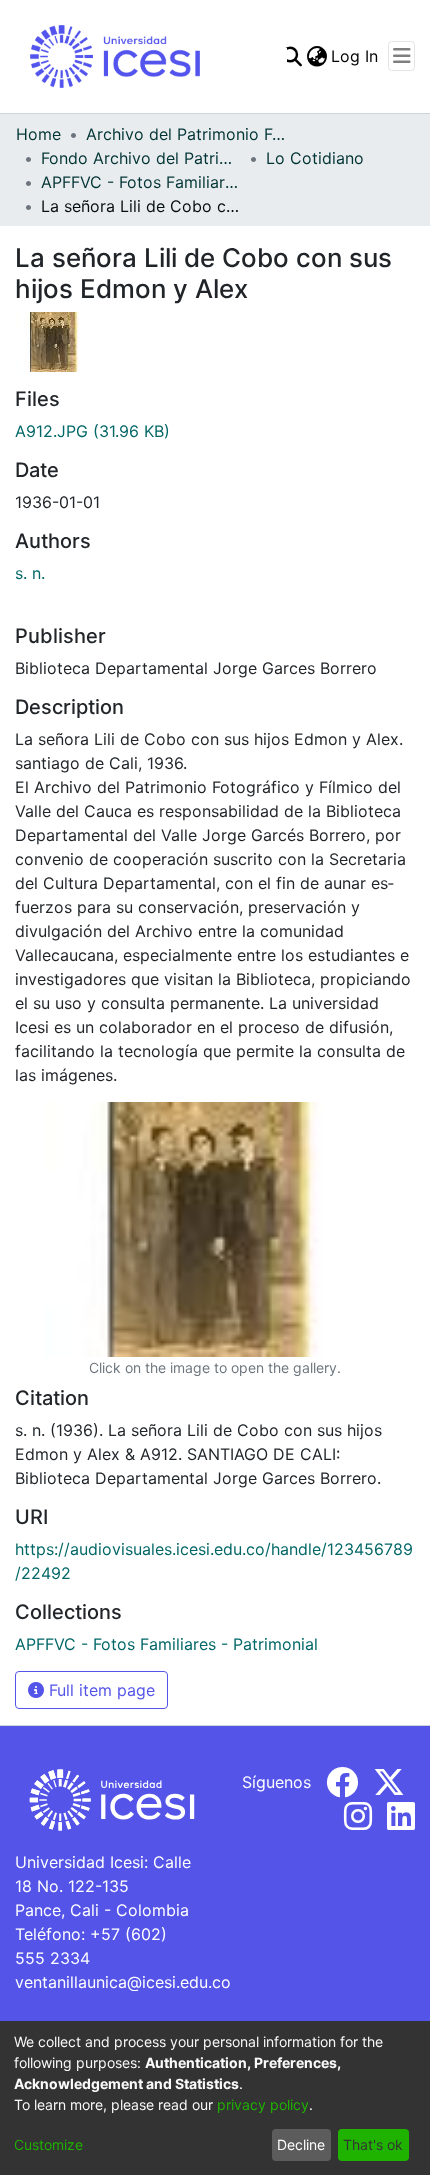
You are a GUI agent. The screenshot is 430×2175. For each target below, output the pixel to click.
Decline (301, 2144)
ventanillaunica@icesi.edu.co (123, 1982)
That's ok (373, 2144)
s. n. (30, 573)
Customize (48, 2144)
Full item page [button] (99, 1690)
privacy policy (263, 2104)
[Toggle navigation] (401, 56)
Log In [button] (355, 56)
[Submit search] (291, 56)
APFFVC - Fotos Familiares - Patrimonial (141, 182)
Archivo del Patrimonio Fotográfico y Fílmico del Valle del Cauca (186, 134)
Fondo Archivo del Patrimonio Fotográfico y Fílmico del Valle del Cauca (141, 158)
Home (38, 134)
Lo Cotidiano (315, 158)
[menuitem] (316, 56)
